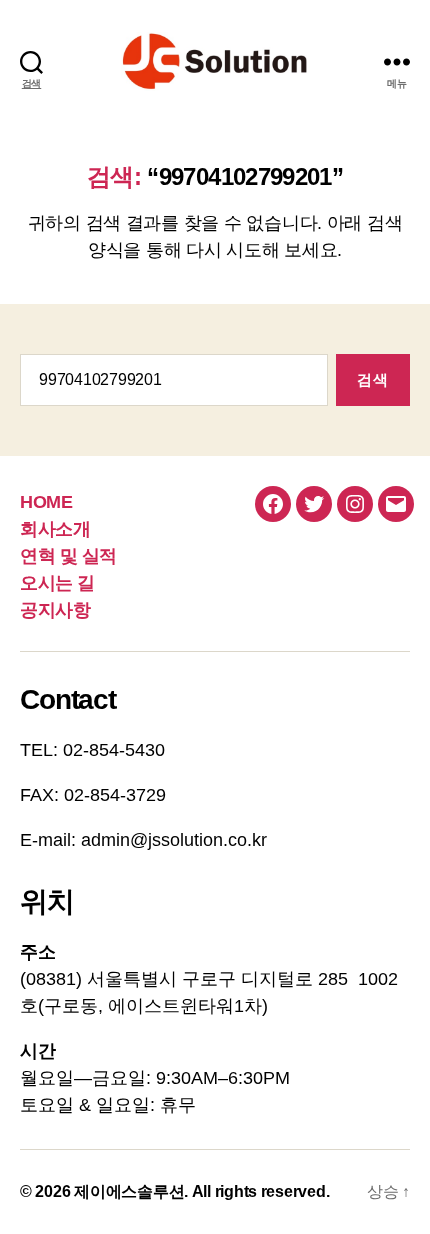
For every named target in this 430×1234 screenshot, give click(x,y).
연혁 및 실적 (68, 556)
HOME (46, 502)
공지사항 (55, 610)
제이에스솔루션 (129, 1191)
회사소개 (55, 529)
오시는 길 (57, 583)
